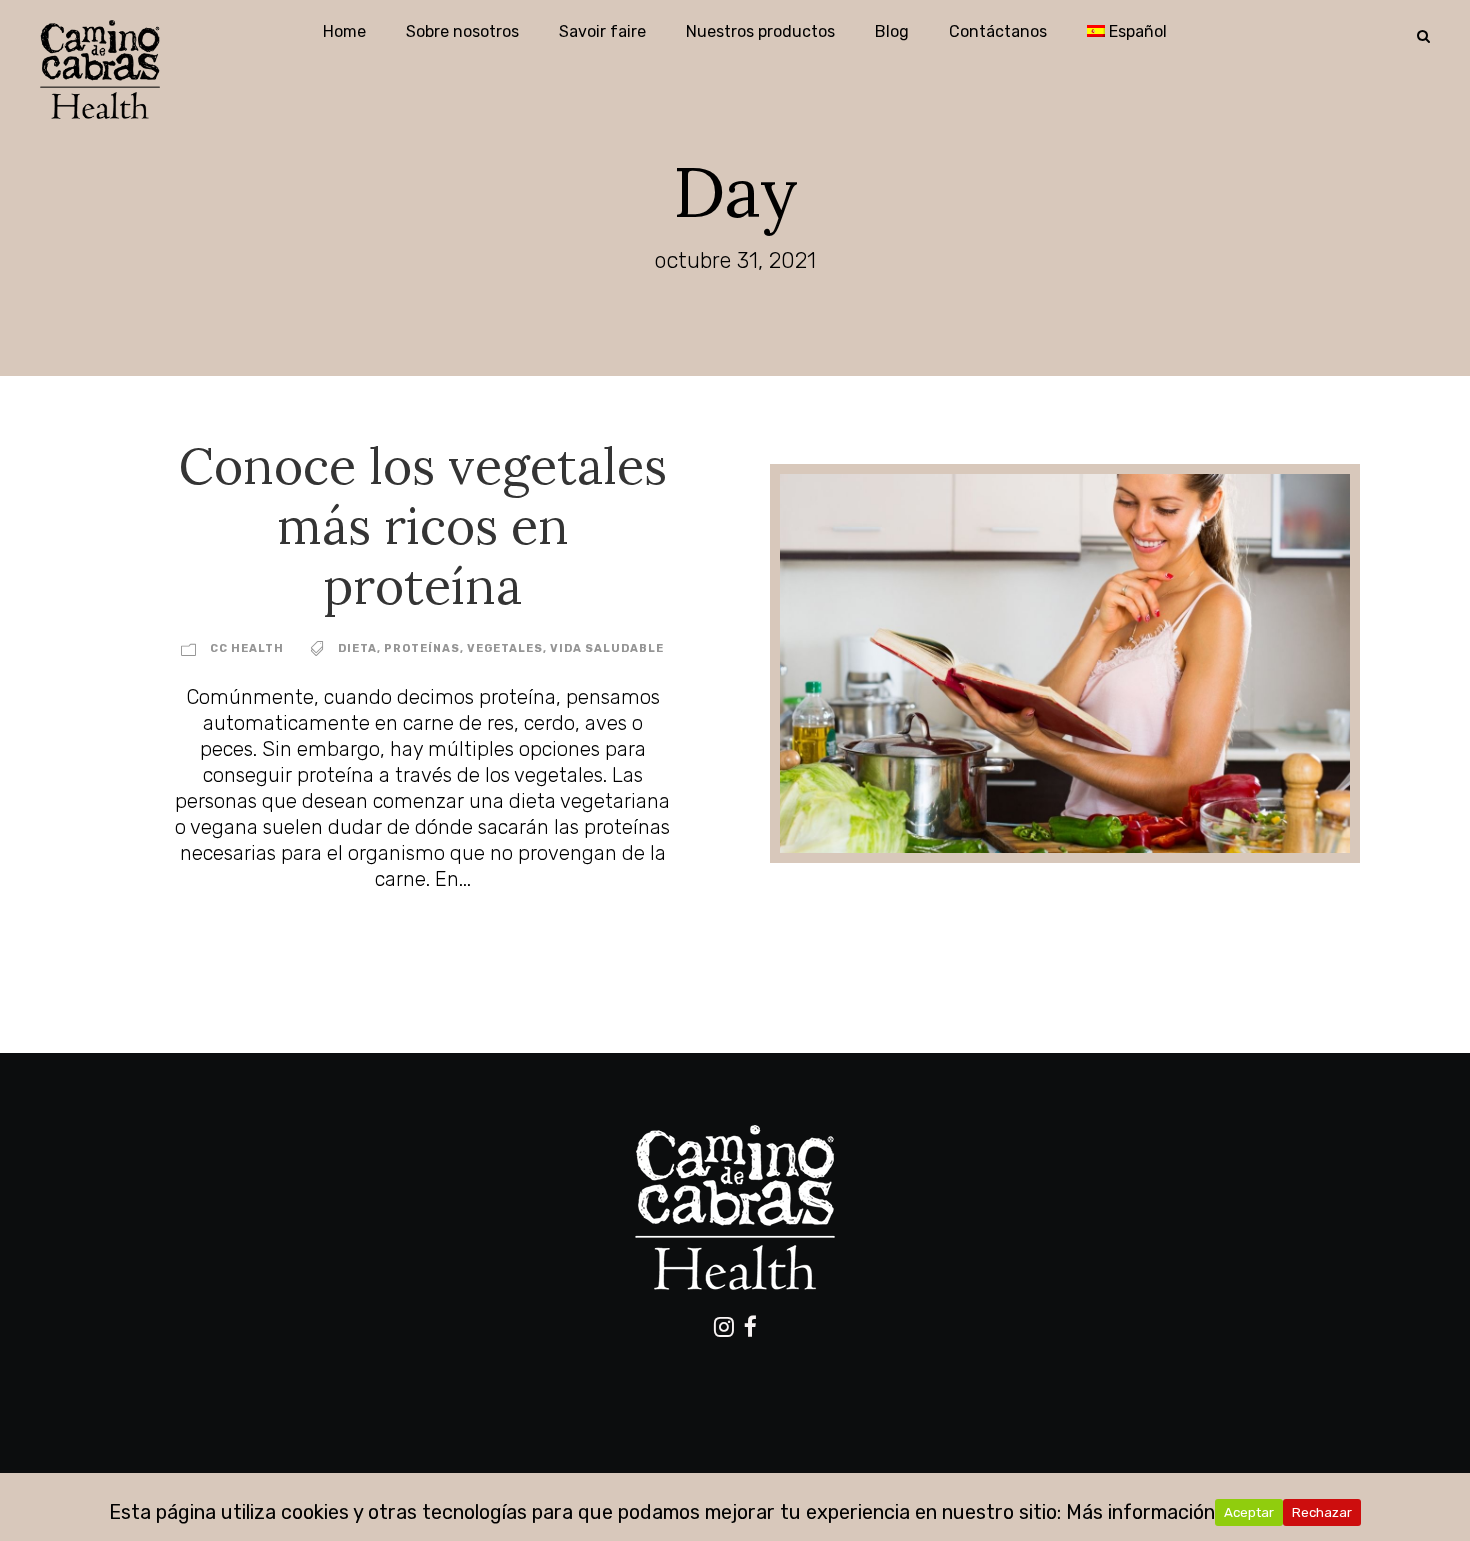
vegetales (505, 648)
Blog (892, 31)
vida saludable (607, 648)
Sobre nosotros (462, 31)
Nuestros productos (760, 31)
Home (344, 31)
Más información (1140, 1512)
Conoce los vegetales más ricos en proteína (423, 526)
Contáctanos (998, 31)
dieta (357, 648)
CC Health (247, 648)
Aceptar (1249, 1512)
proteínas (422, 648)
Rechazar (1322, 1512)
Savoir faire (602, 31)
